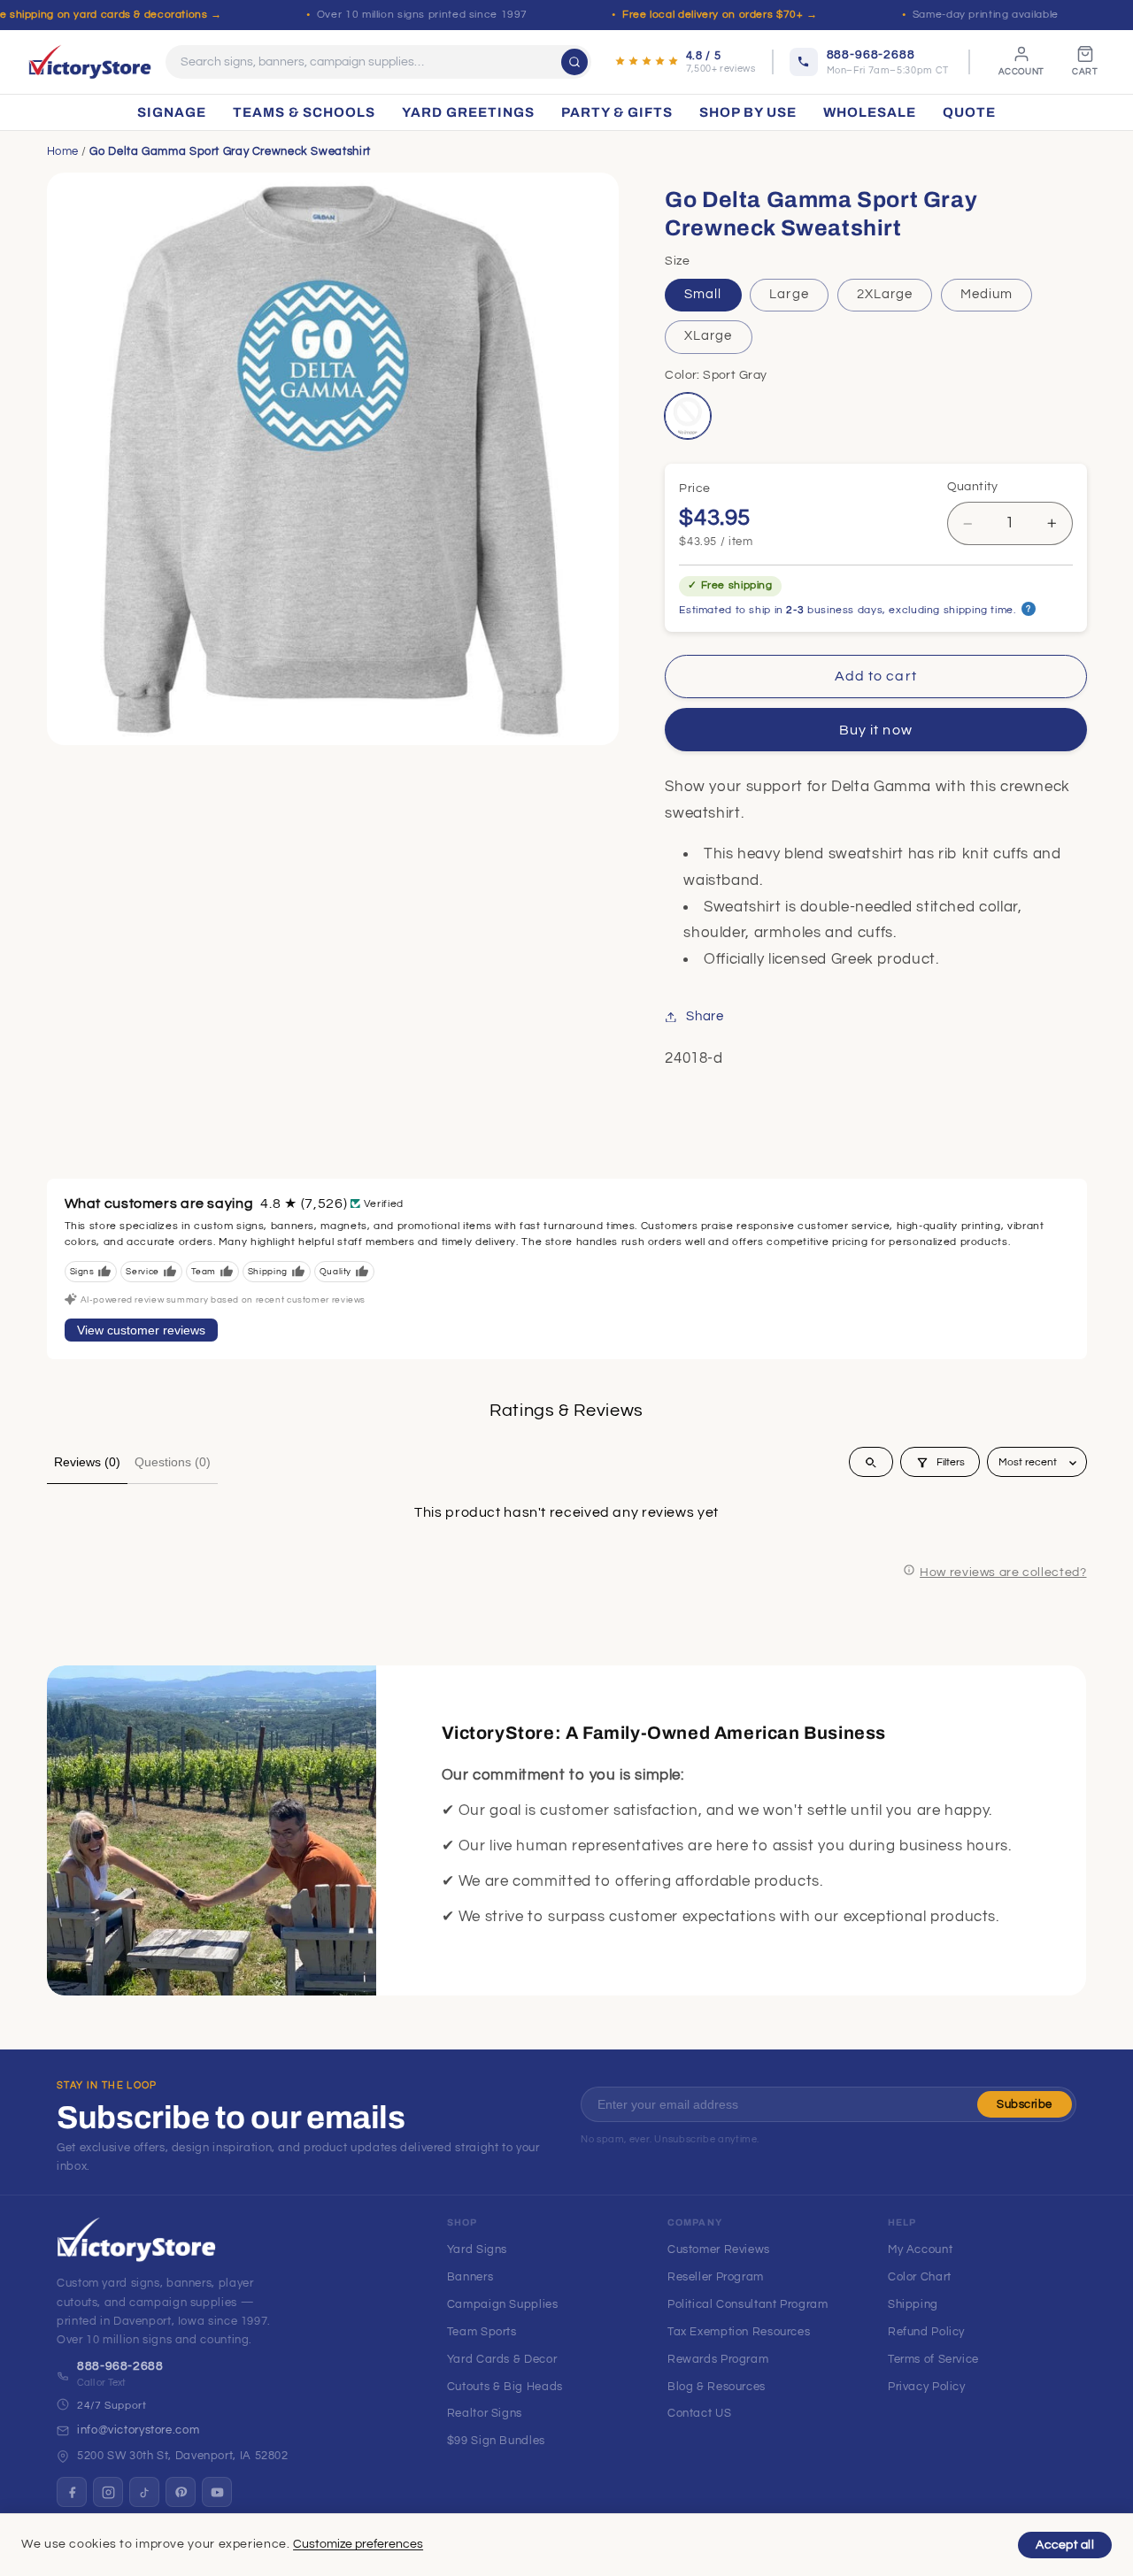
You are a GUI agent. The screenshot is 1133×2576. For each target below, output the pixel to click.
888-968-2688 (120, 2366)
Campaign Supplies (503, 2304)
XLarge (708, 337)
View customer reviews (141, 1330)
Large (789, 295)
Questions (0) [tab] (173, 1462)
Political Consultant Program (748, 2304)
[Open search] (871, 1463)
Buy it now (876, 730)
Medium (987, 295)
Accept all (1065, 2545)
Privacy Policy (927, 2387)
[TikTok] (144, 2492)
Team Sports (482, 2332)
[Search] (574, 62)
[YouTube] (217, 2492)
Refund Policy (926, 2332)
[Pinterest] (181, 2492)
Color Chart (920, 2277)
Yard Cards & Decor (502, 2359)
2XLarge (885, 295)
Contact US (699, 2413)
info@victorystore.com (138, 2430)
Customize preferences (358, 2544)
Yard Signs (477, 2249)
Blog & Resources (717, 2387)
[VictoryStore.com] (90, 62)
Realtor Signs (485, 2413)
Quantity (973, 488)
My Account (920, 2249)
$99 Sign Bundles (496, 2441)
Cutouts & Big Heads (505, 2387)
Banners (470, 2277)
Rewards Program (718, 2359)
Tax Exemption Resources (739, 2332)
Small (703, 295)
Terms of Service (933, 2359)
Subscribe (1025, 2104)
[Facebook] (72, 2492)
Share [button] (705, 1016)
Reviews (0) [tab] (87, 1462)
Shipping (913, 2304)
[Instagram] (108, 2492)
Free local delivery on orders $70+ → (720, 15)
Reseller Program (716, 2277)
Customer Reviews (719, 2249)
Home (63, 151)
